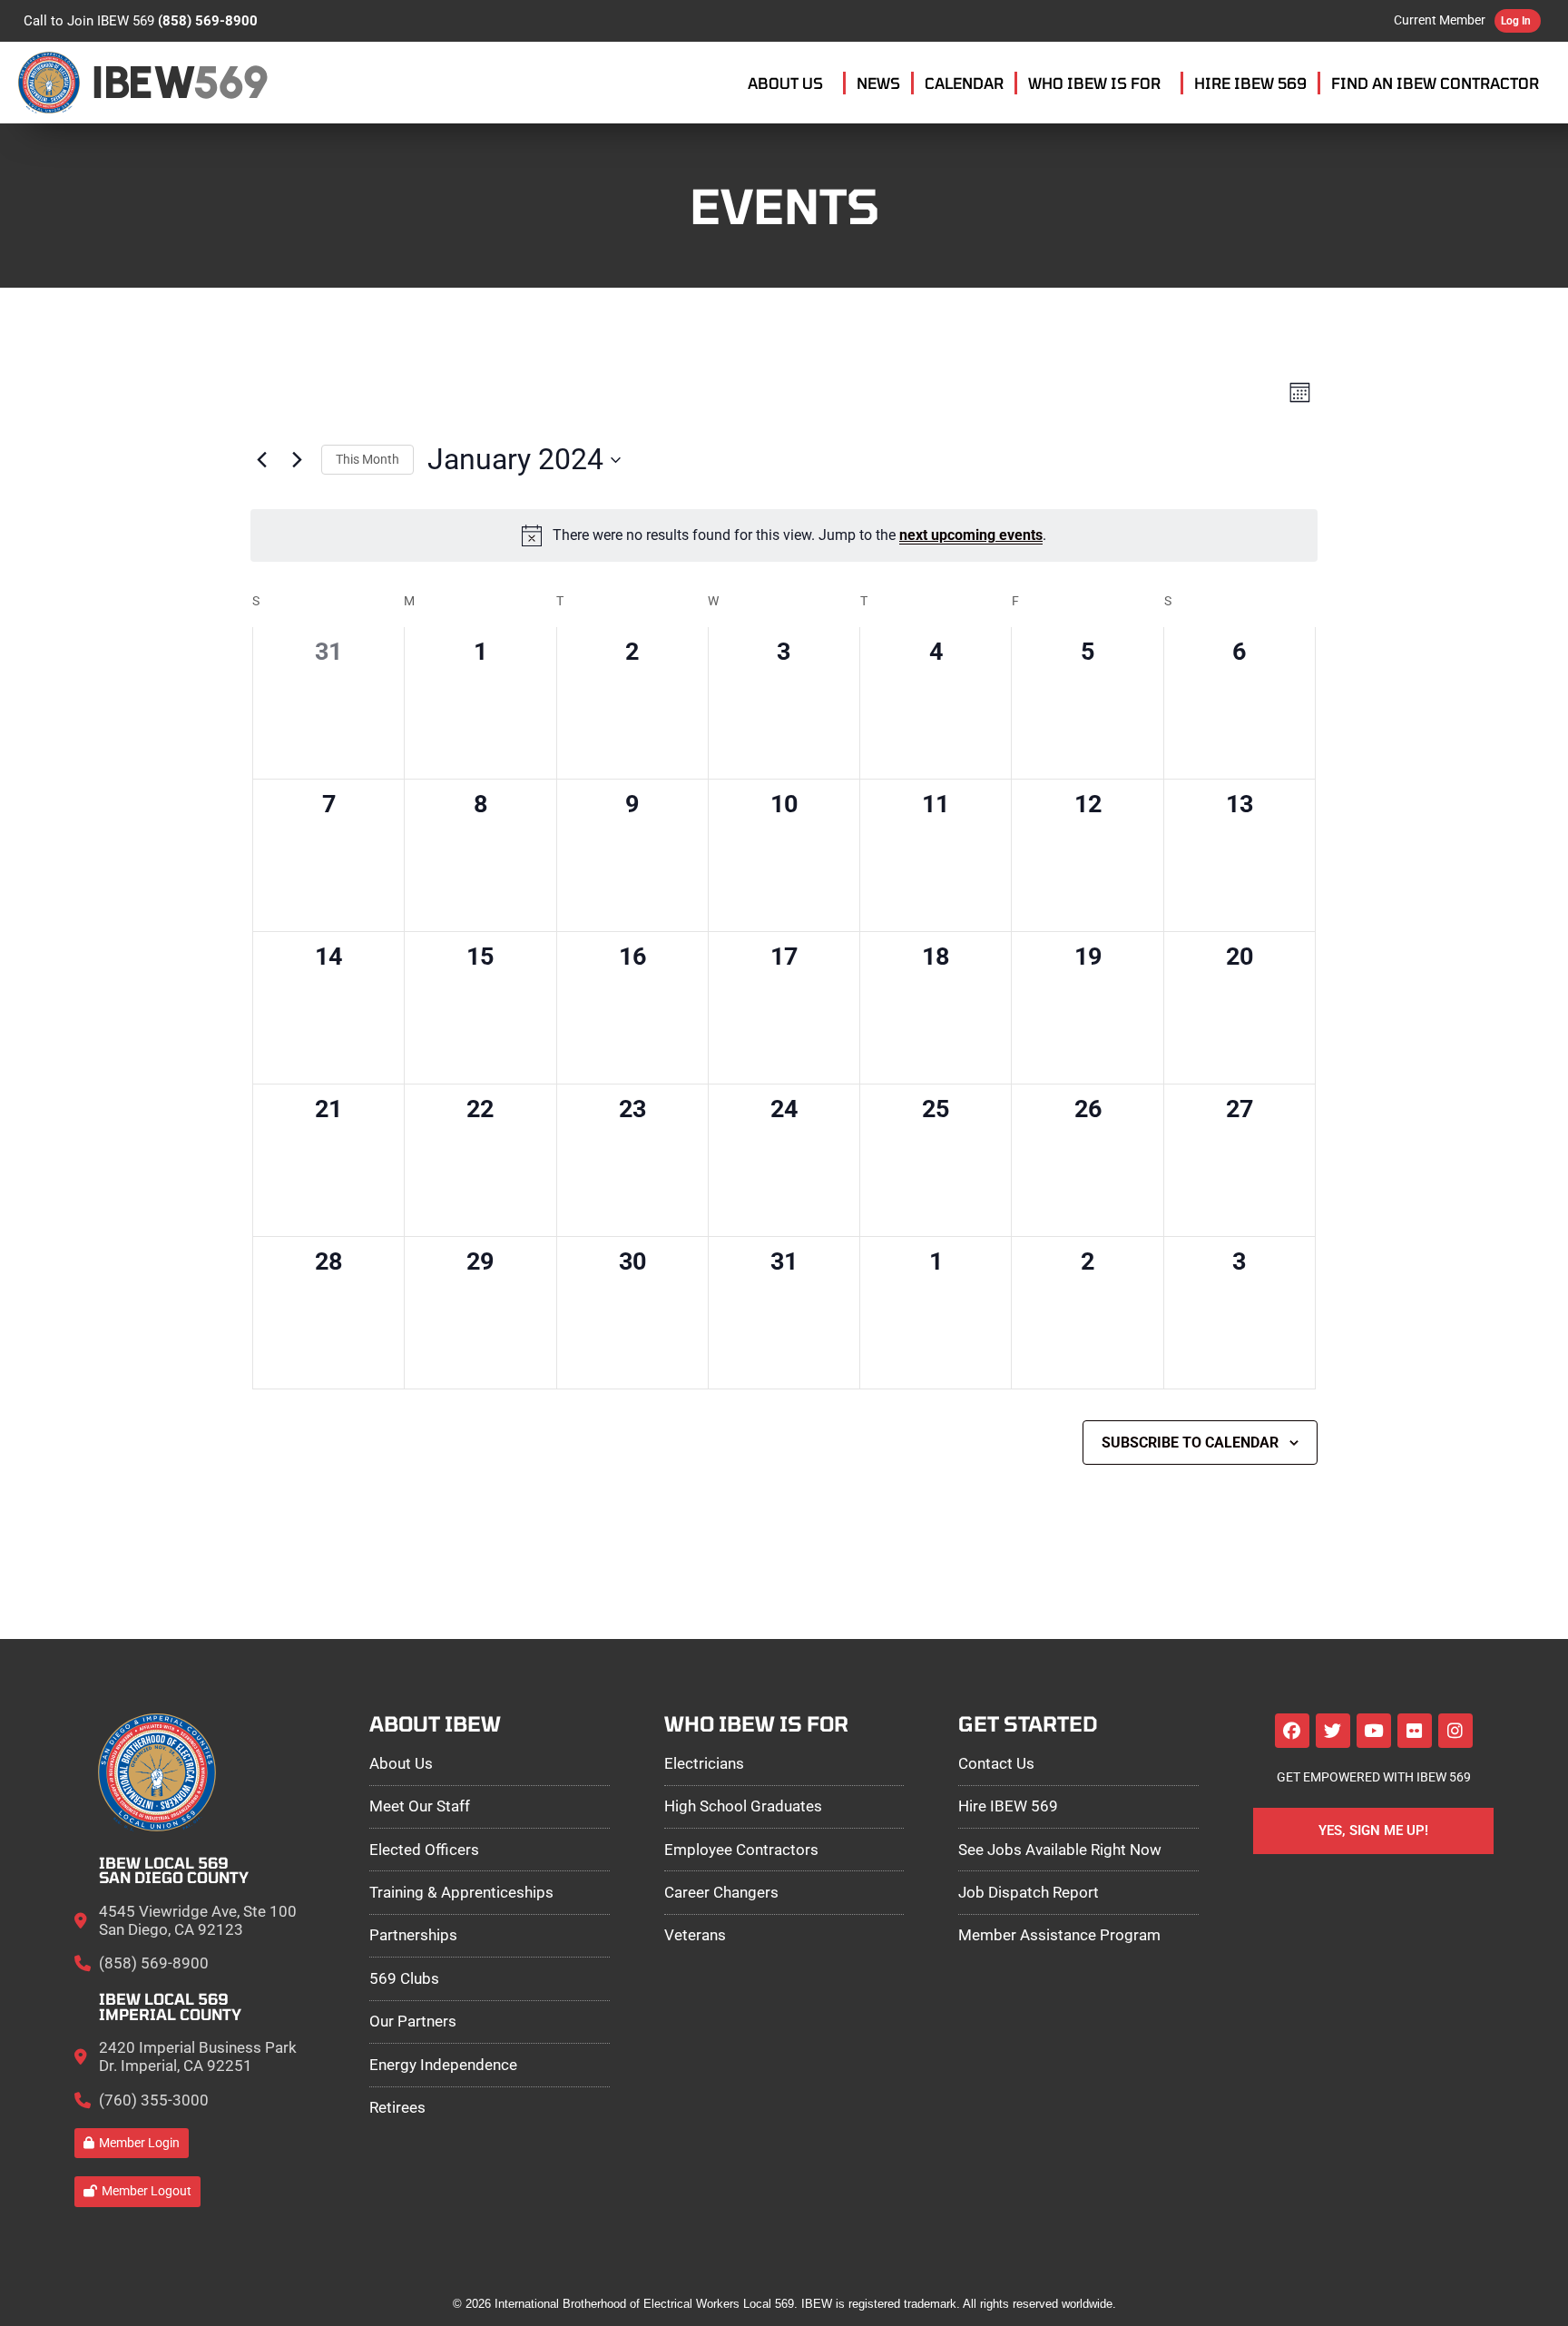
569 (230, 82)
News (878, 83)
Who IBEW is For (1094, 83)
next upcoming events (971, 535)
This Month (367, 459)
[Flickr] (1415, 1731)
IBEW (143, 82)
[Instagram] (1455, 1731)
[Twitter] (1333, 1731)
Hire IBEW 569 (1250, 83)
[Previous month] (261, 460)
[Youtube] (1374, 1731)
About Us (785, 83)
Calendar (964, 83)
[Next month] (297, 460)
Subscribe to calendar (1190, 1443)
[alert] (784, 535)
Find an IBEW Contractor (1435, 83)
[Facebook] (1292, 1731)
